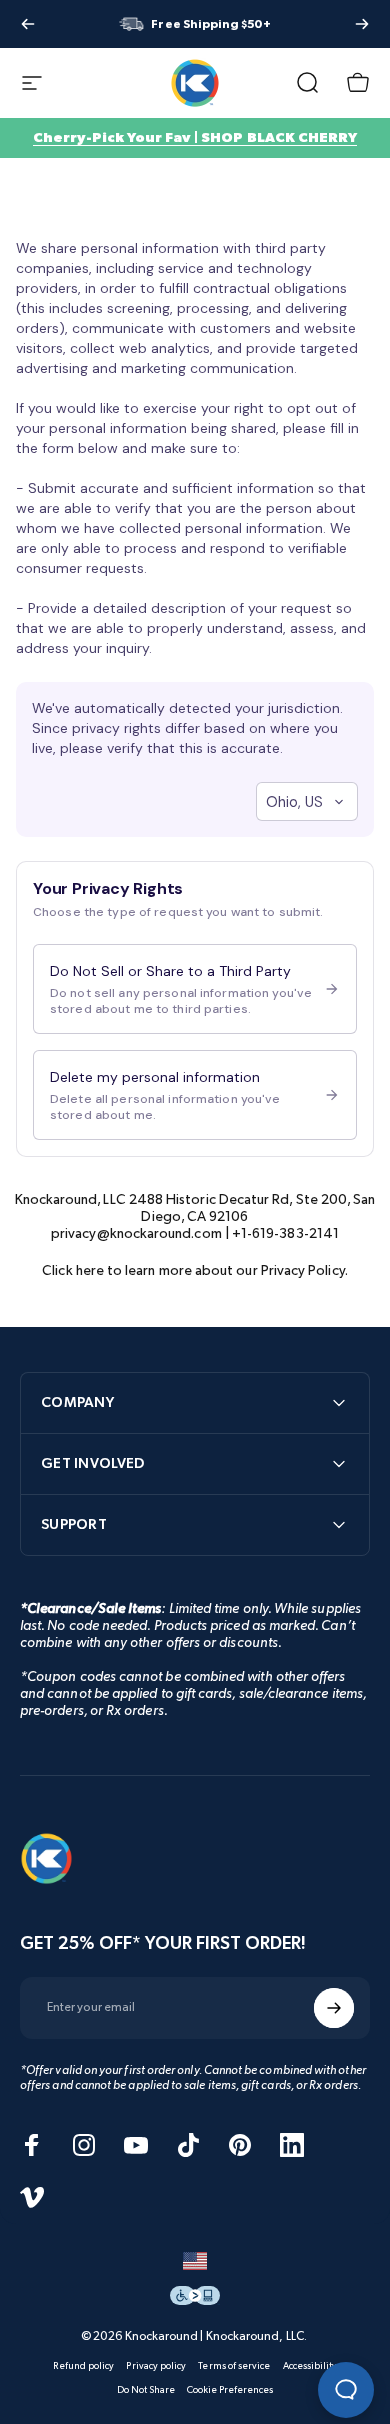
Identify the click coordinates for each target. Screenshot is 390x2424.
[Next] (362, 24)
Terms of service (234, 2366)
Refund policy (84, 2366)
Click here (73, 1270)
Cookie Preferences (230, 2390)
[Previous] (28, 24)
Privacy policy (156, 2366)
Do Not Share (146, 2390)
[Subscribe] (334, 2008)
